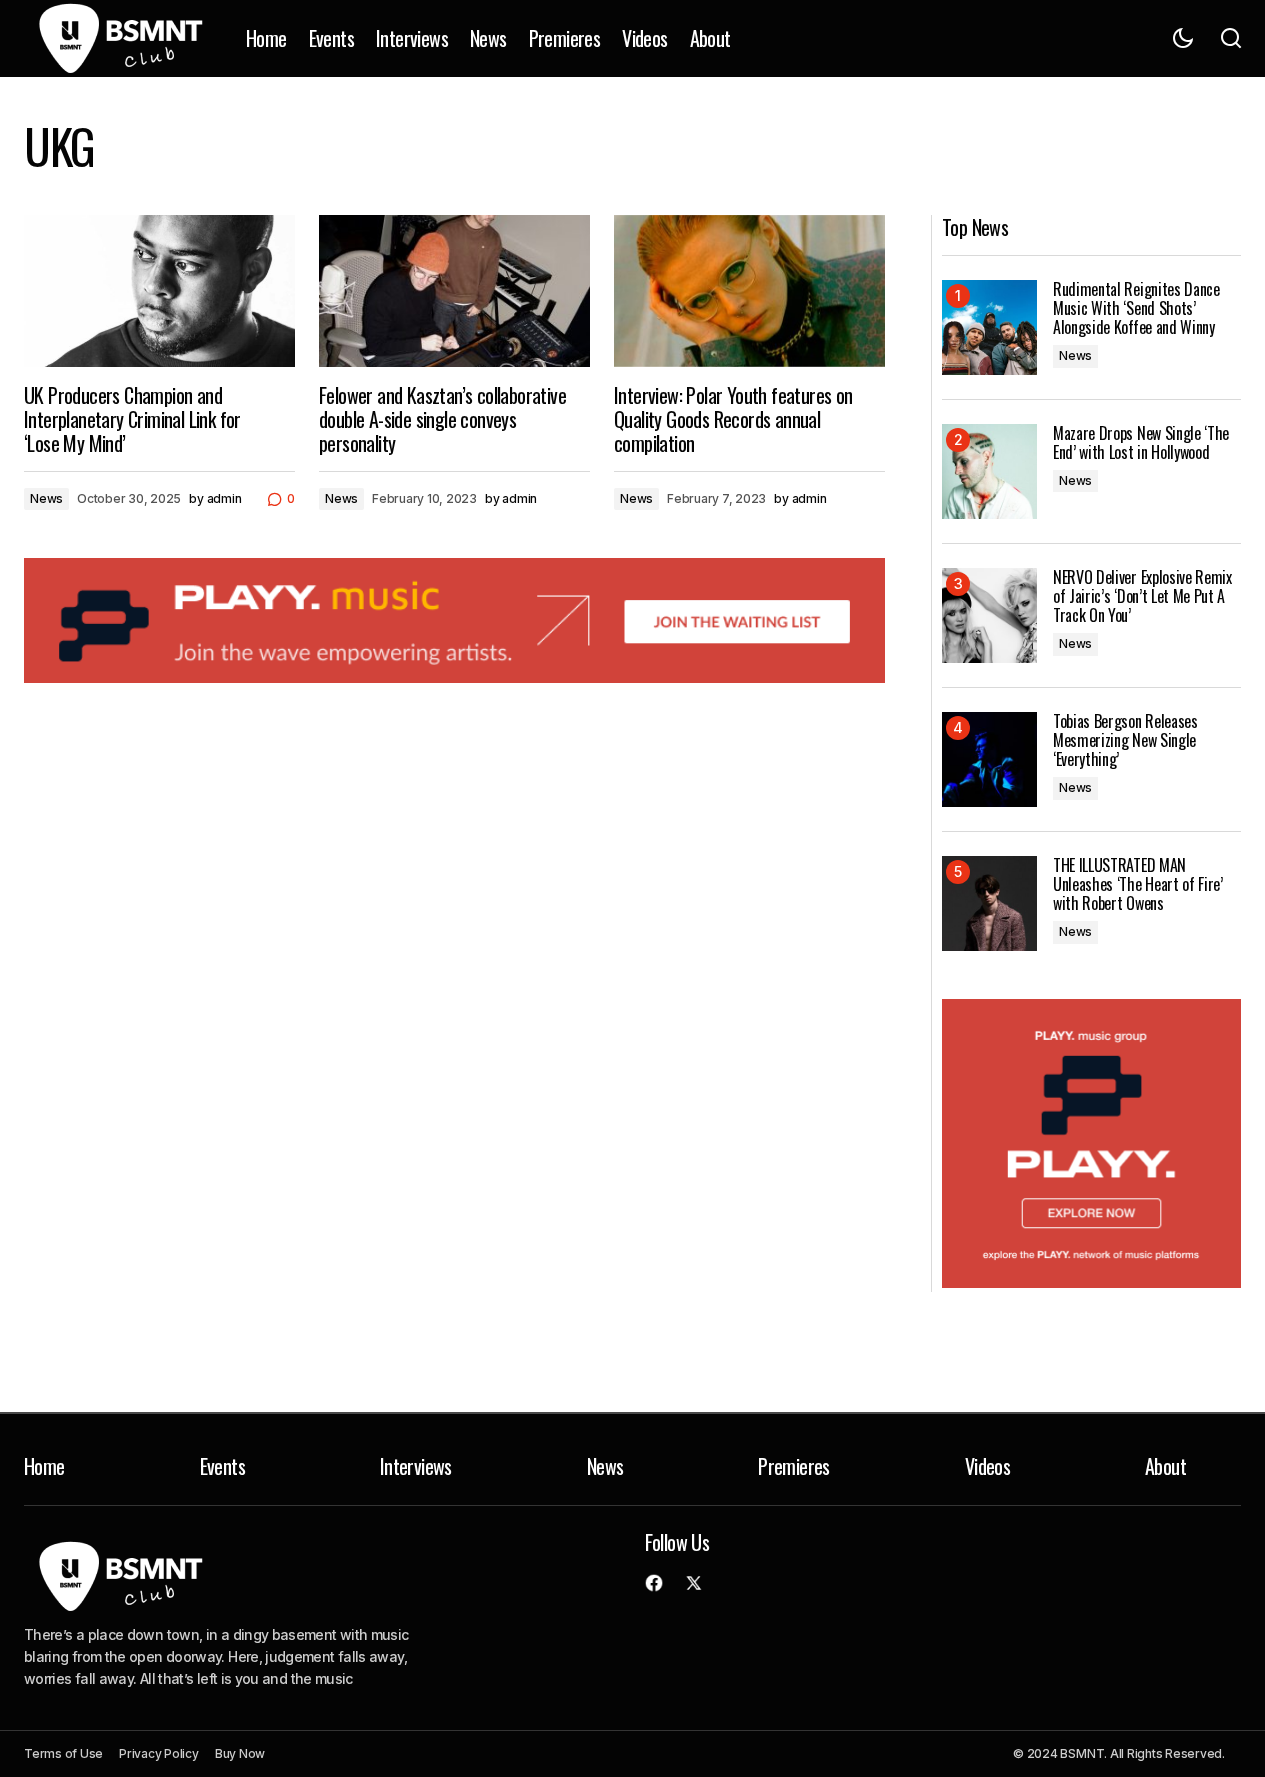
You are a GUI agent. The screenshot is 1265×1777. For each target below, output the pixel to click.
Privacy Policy (159, 1753)
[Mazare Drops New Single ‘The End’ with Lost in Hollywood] (989, 471)
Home (44, 1466)
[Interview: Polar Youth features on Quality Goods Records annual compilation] (749, 291)
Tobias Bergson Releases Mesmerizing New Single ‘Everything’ (1125, 741)
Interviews (416, 1466)
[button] (1183, 38)
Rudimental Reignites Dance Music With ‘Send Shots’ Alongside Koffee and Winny (1136, 309)
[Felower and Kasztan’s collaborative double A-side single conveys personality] (454, 291)
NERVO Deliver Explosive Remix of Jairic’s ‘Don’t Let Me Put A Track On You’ (1142, 597)
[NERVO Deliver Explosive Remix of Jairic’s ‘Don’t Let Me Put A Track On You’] (989, 615)
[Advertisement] (454, 620)
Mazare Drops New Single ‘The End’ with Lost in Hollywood (1141, 443)
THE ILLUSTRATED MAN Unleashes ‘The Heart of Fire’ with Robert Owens (1138, 885)
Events (222, 1466)
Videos (987, 1466)
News (46, 498)
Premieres (794, 1466)
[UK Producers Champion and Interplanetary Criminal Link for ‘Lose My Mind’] (159, 291)
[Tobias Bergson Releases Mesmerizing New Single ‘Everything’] (989, 759)
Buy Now (240, 1753)
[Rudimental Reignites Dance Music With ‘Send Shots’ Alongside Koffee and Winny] (989, 327)
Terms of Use (63, 1753)
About (1165, 1466)
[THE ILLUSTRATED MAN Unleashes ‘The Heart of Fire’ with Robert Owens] (989, 903)
